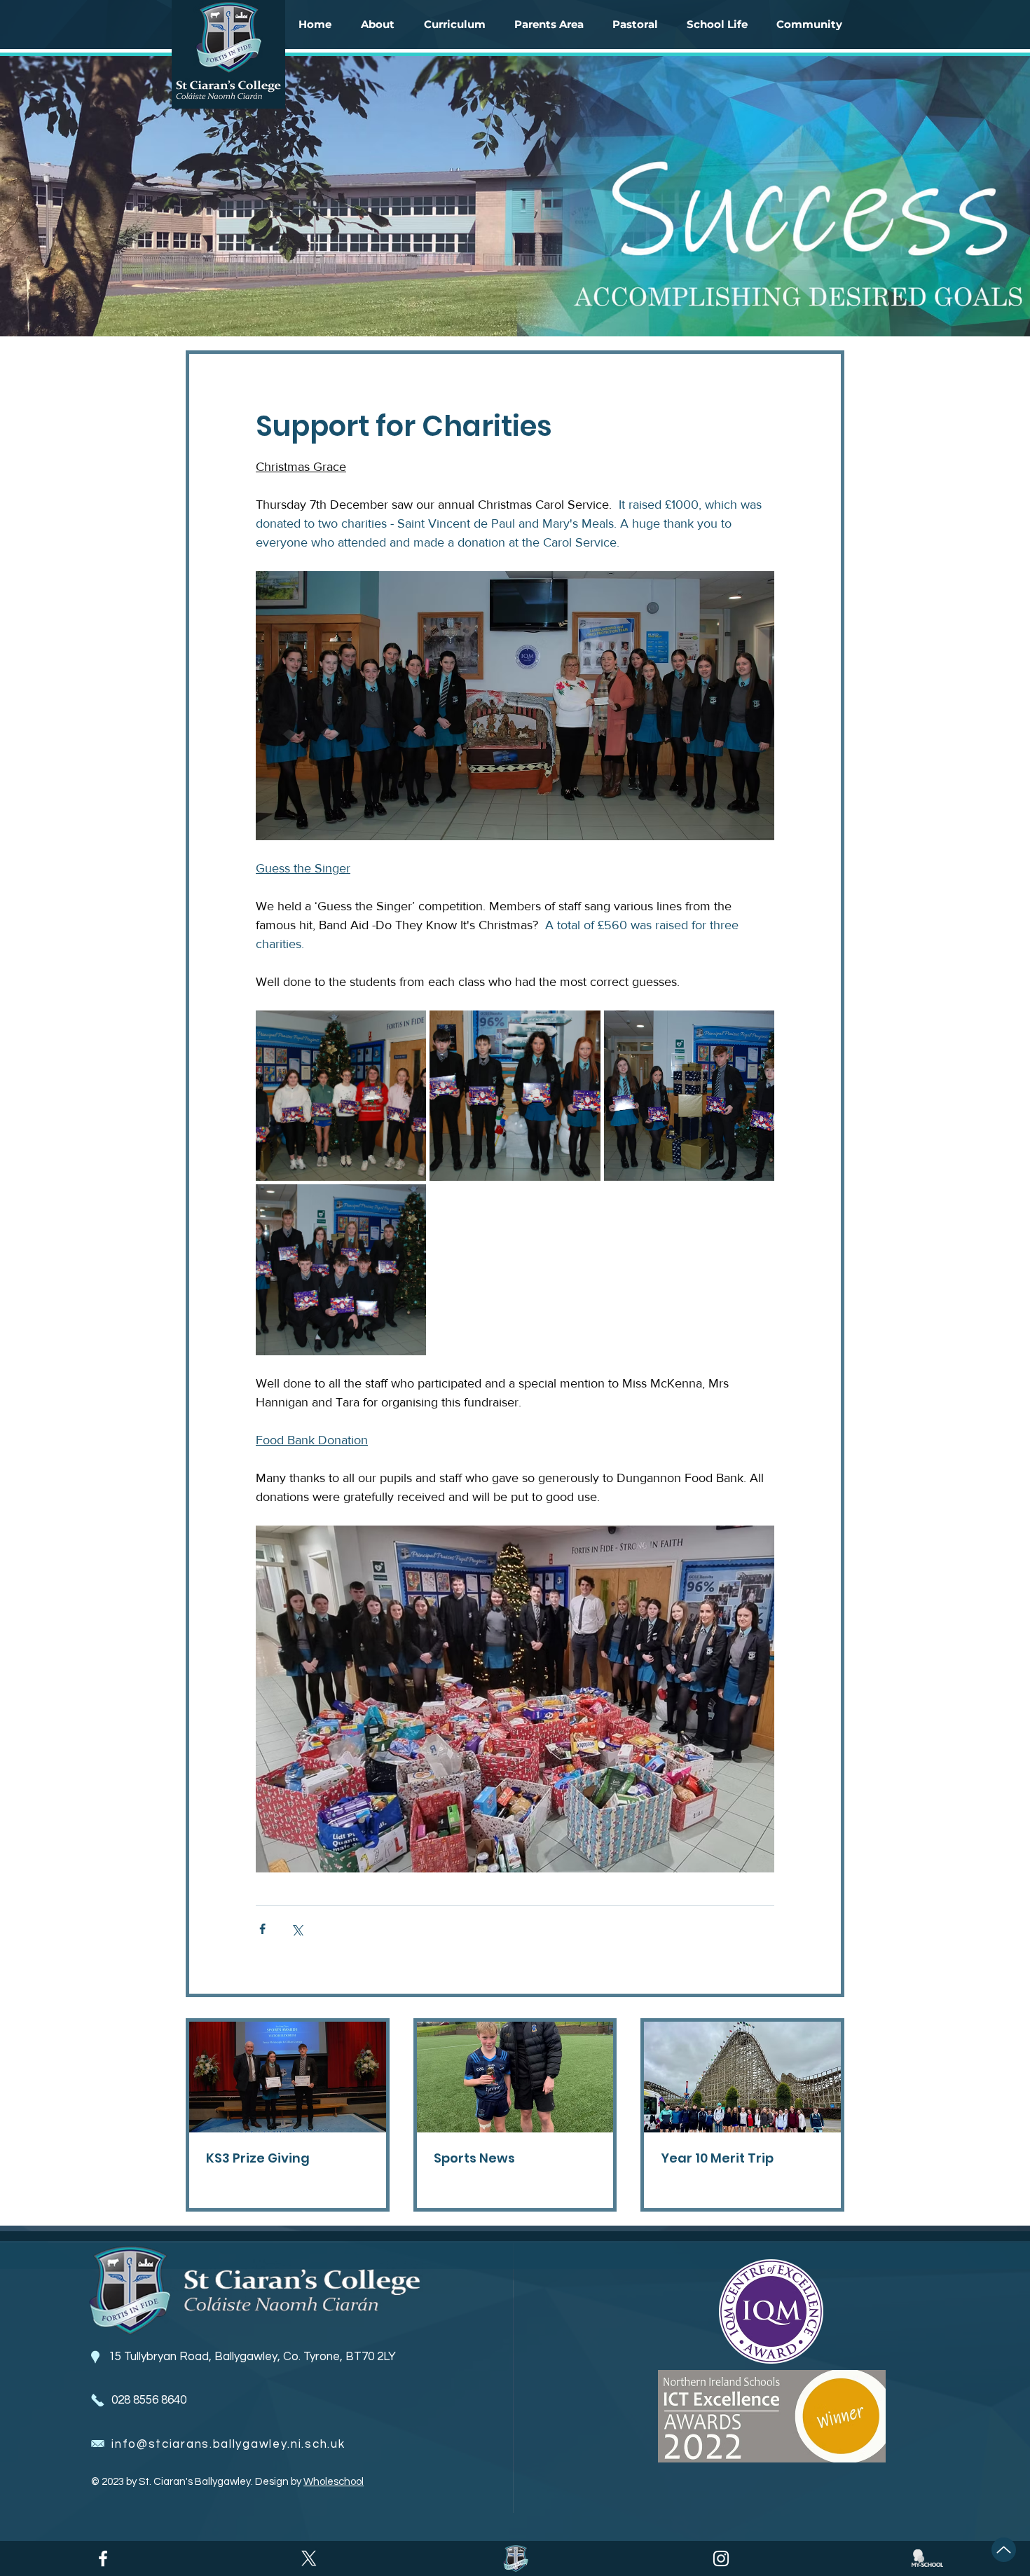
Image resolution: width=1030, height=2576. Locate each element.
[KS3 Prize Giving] (288, 2077)
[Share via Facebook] (262, 1929)
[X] (309, 2558)
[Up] (1004, 2550)
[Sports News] (515, 2077)
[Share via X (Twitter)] (297, 1929)
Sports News (474, 2158)
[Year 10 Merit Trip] (742, 2077)
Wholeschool (334, 2482)
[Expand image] (341, 1096)
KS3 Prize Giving (258, 2158)
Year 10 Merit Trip (717, 2158)
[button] (378, 25)
